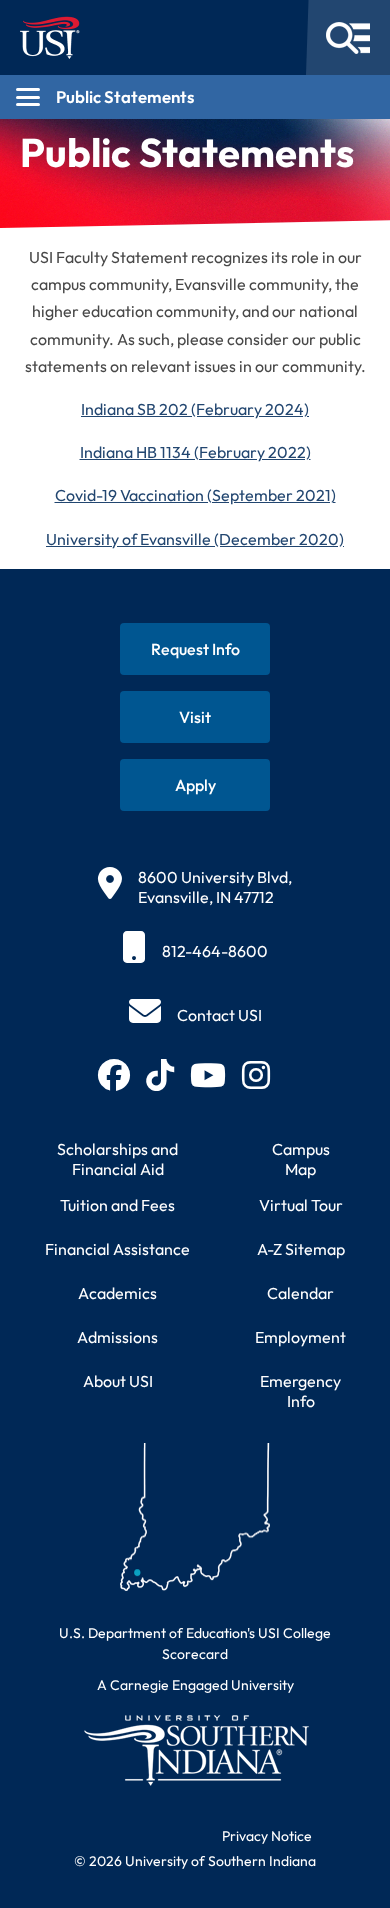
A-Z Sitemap (301, 1249)
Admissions (117, 1337)
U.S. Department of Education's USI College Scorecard (195, 1643)
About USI (118, 1381)
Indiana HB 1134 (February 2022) (195, 452)
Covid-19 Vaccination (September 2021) (195, 495)
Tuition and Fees (117, 1205)
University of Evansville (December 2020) (195, 539)
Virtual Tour (301, 1205)
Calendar (300, 1293)
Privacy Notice (267, 1836)
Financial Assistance (117, 1249)
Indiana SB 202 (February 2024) (195, 409)
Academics (117, 1293)
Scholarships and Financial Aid (117, 1159)
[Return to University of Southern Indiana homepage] (195, 1749)
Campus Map (301, 1159)
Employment (300, 1337)
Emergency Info (300, 1391)
